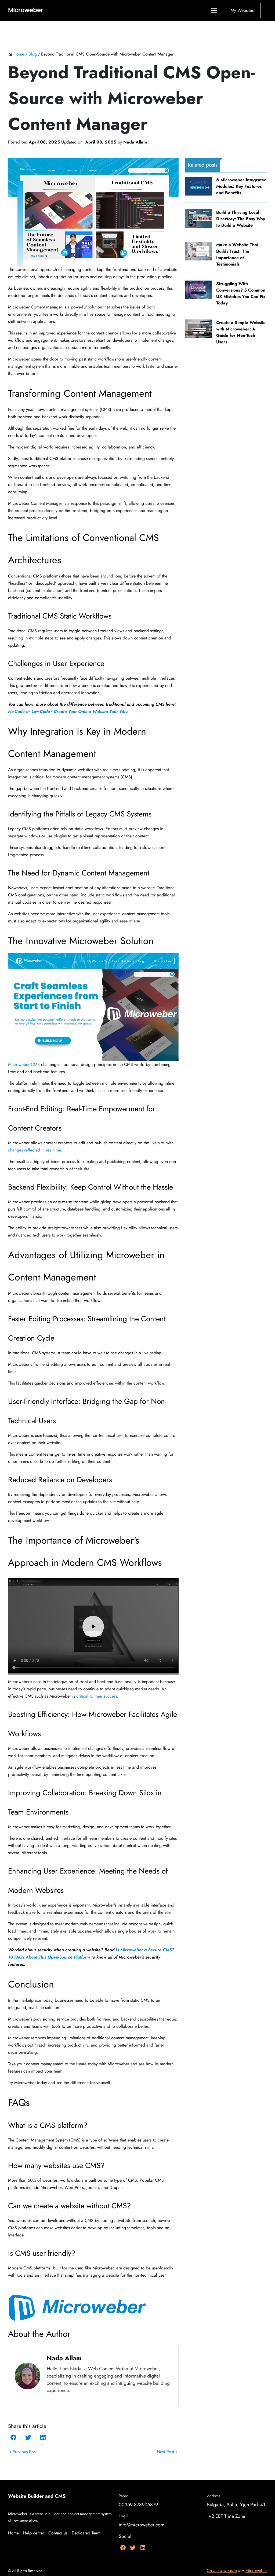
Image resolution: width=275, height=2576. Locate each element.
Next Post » (167, 2452)
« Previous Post (23, 2452)
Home (19, 54)
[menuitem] (16, 2533)
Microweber (256, 2571)
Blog (33, 54)
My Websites (242, 10)
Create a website (222, 2571)
